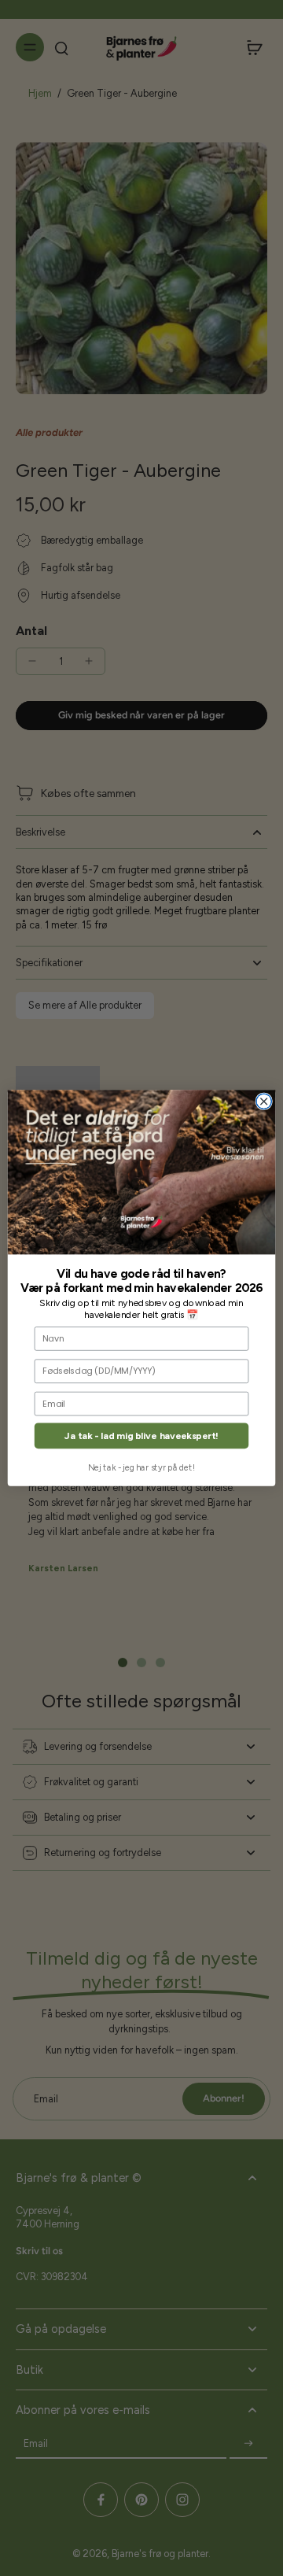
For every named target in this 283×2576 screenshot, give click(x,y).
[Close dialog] (264, 1101)
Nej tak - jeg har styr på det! (141, 1468)
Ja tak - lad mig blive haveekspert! (141, 1436)
